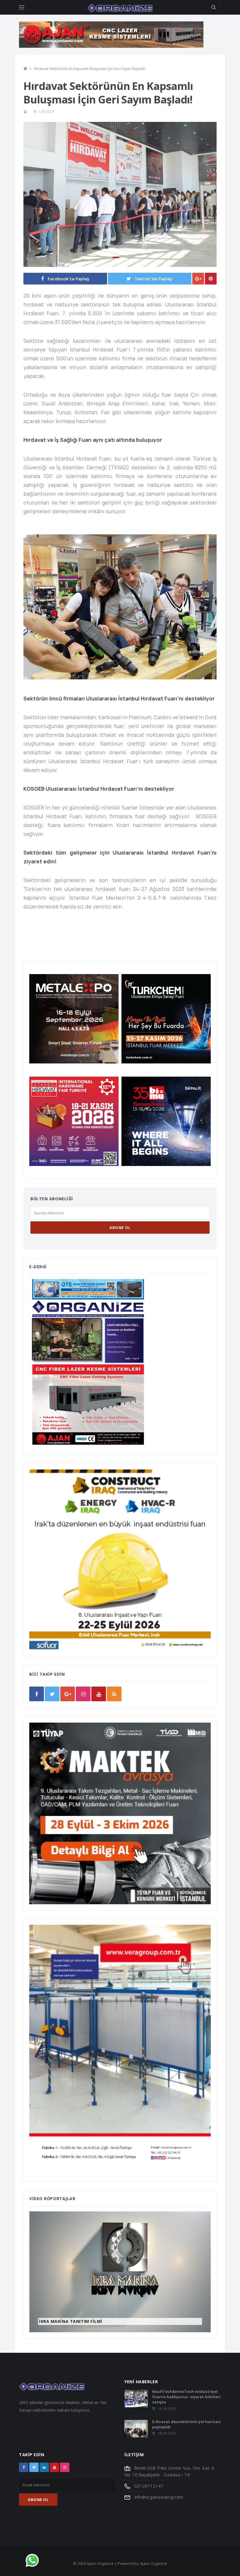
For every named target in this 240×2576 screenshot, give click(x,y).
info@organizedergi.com (158, 2497)
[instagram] (83, 1694)
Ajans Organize (154, 2563)
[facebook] (37, 1694)
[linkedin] (44, 2467)
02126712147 (148, 2486)
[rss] (114, 1694)
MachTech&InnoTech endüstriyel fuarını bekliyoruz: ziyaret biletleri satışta (186, 2397)
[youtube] (99, 1694)
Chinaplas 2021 (57, 2321)
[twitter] (52, 1694)
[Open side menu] (22, 7)
